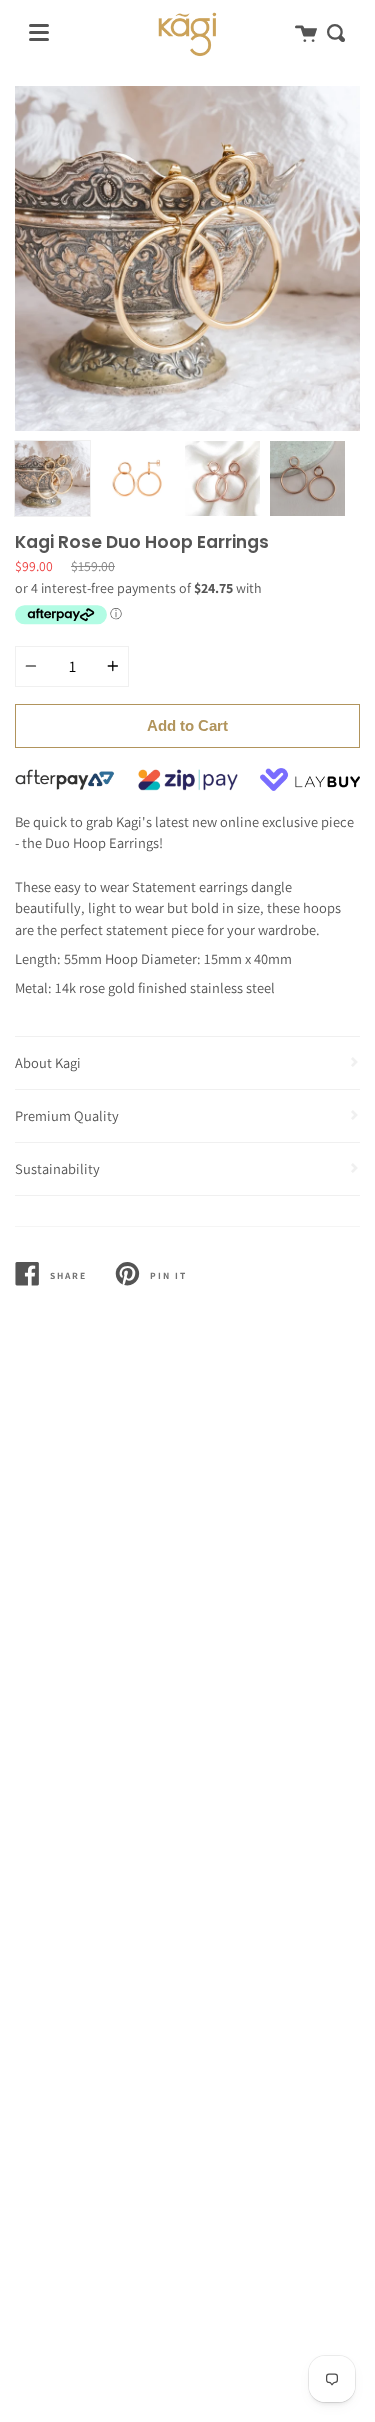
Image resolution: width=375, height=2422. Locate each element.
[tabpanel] (187, 258)
